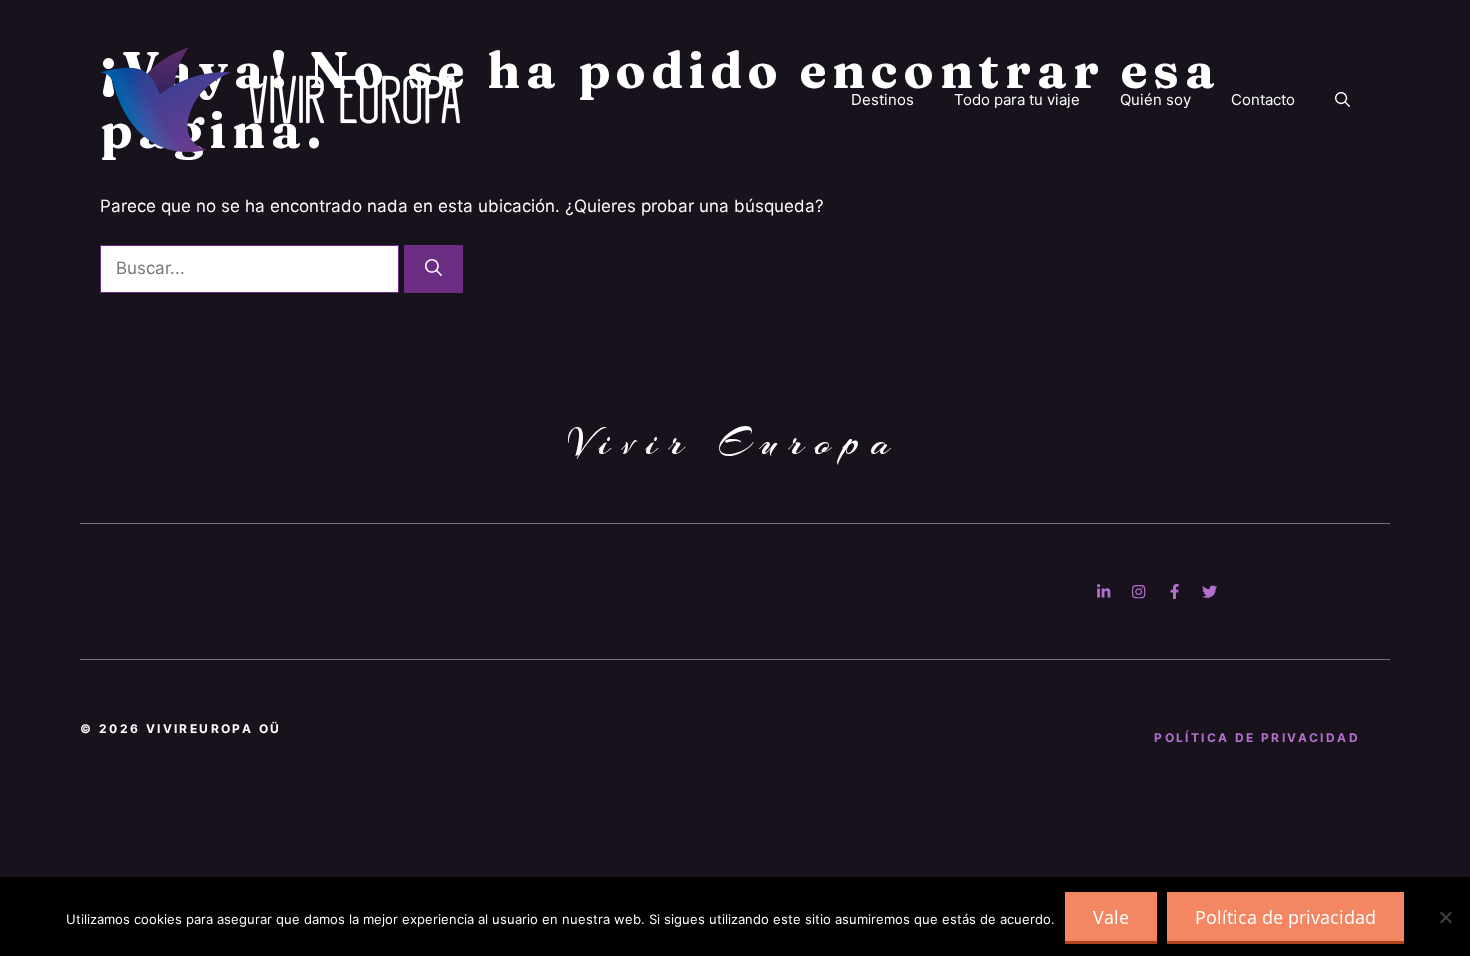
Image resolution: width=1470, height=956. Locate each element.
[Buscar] (433, 269)
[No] (1445, 917)
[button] (1342, 100)
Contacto (1263, 99)
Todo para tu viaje (1017, 99)
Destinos (882, 99)
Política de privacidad (1285, 917)
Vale (1111, 917)
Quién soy (1155, 99)
